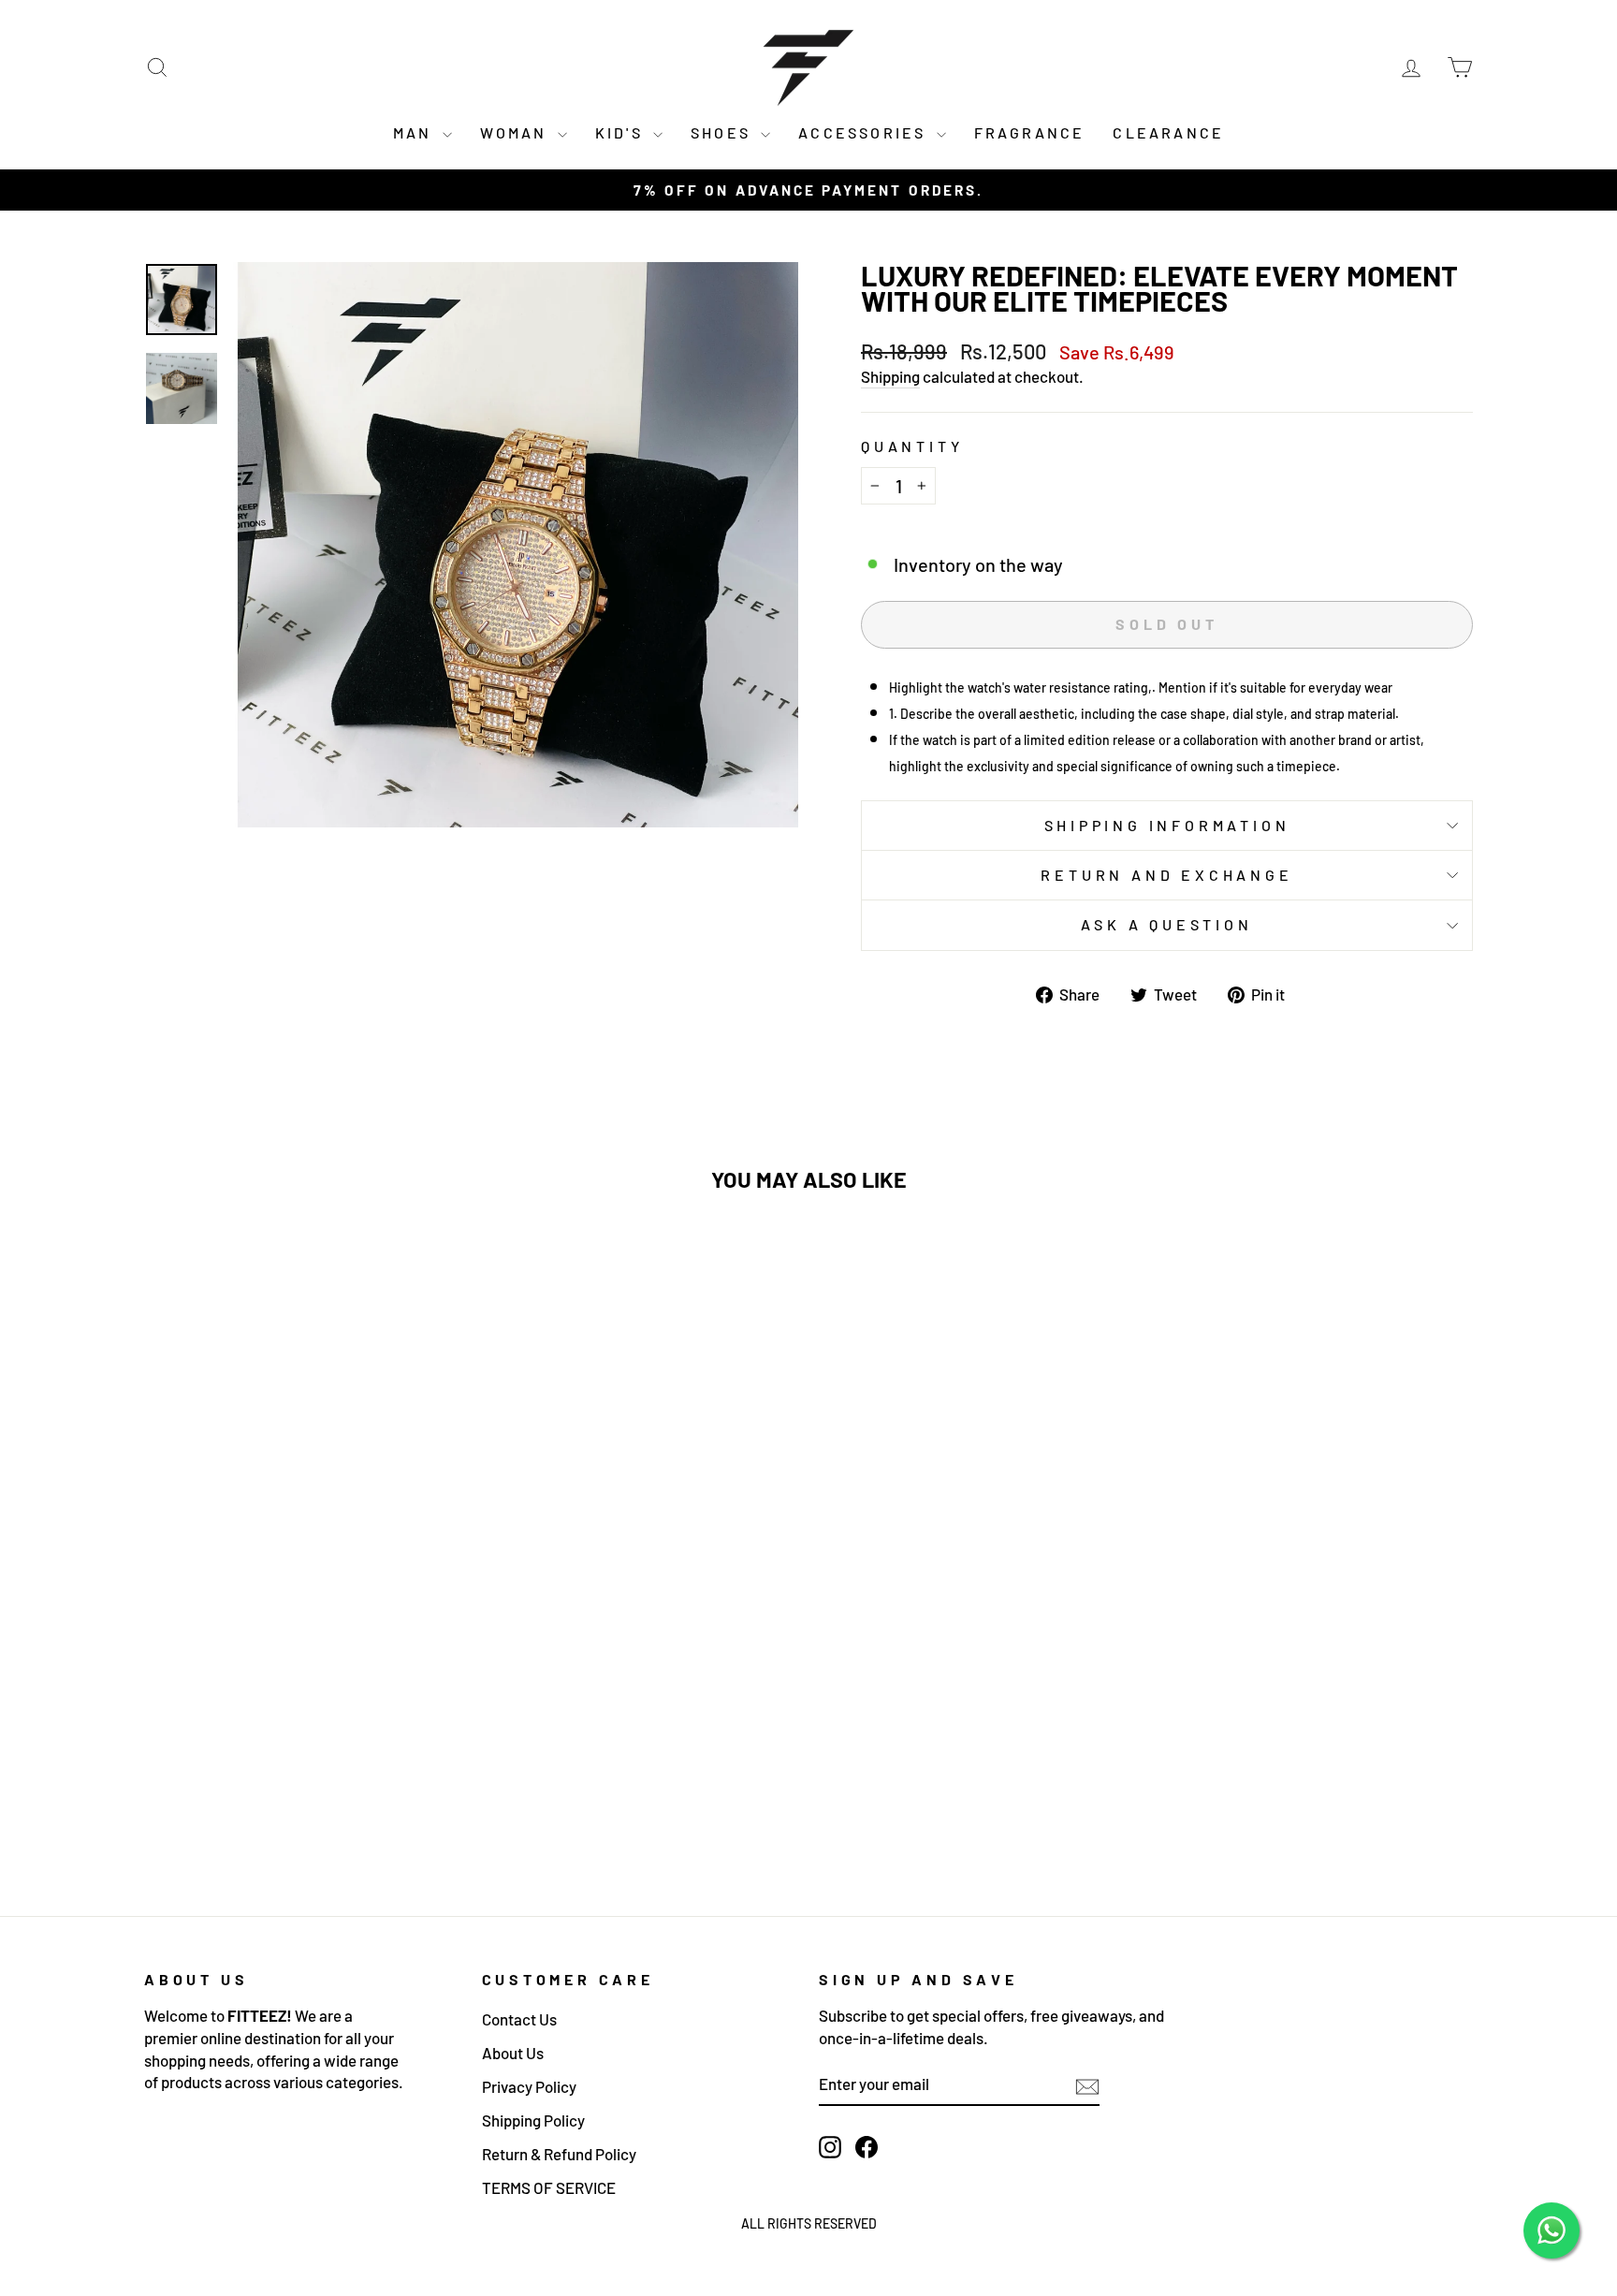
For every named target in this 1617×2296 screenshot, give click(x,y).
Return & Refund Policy (559, 2154)
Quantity (912, 446)
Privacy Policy (529, 2086)
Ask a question (1166, 924)
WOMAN (517, 132)
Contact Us (519, 2019)
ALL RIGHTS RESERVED (809, 2223)
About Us (513, 2053)
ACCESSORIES (865, 132)
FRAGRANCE (1030, 132)
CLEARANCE (1168, 132)
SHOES (723, 132)
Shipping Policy (533, 2120)
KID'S (622, 132)
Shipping (890, 376)
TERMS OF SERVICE (549, 2187)
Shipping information (1167, 825)
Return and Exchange (1166, 875)
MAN (415, 132)
